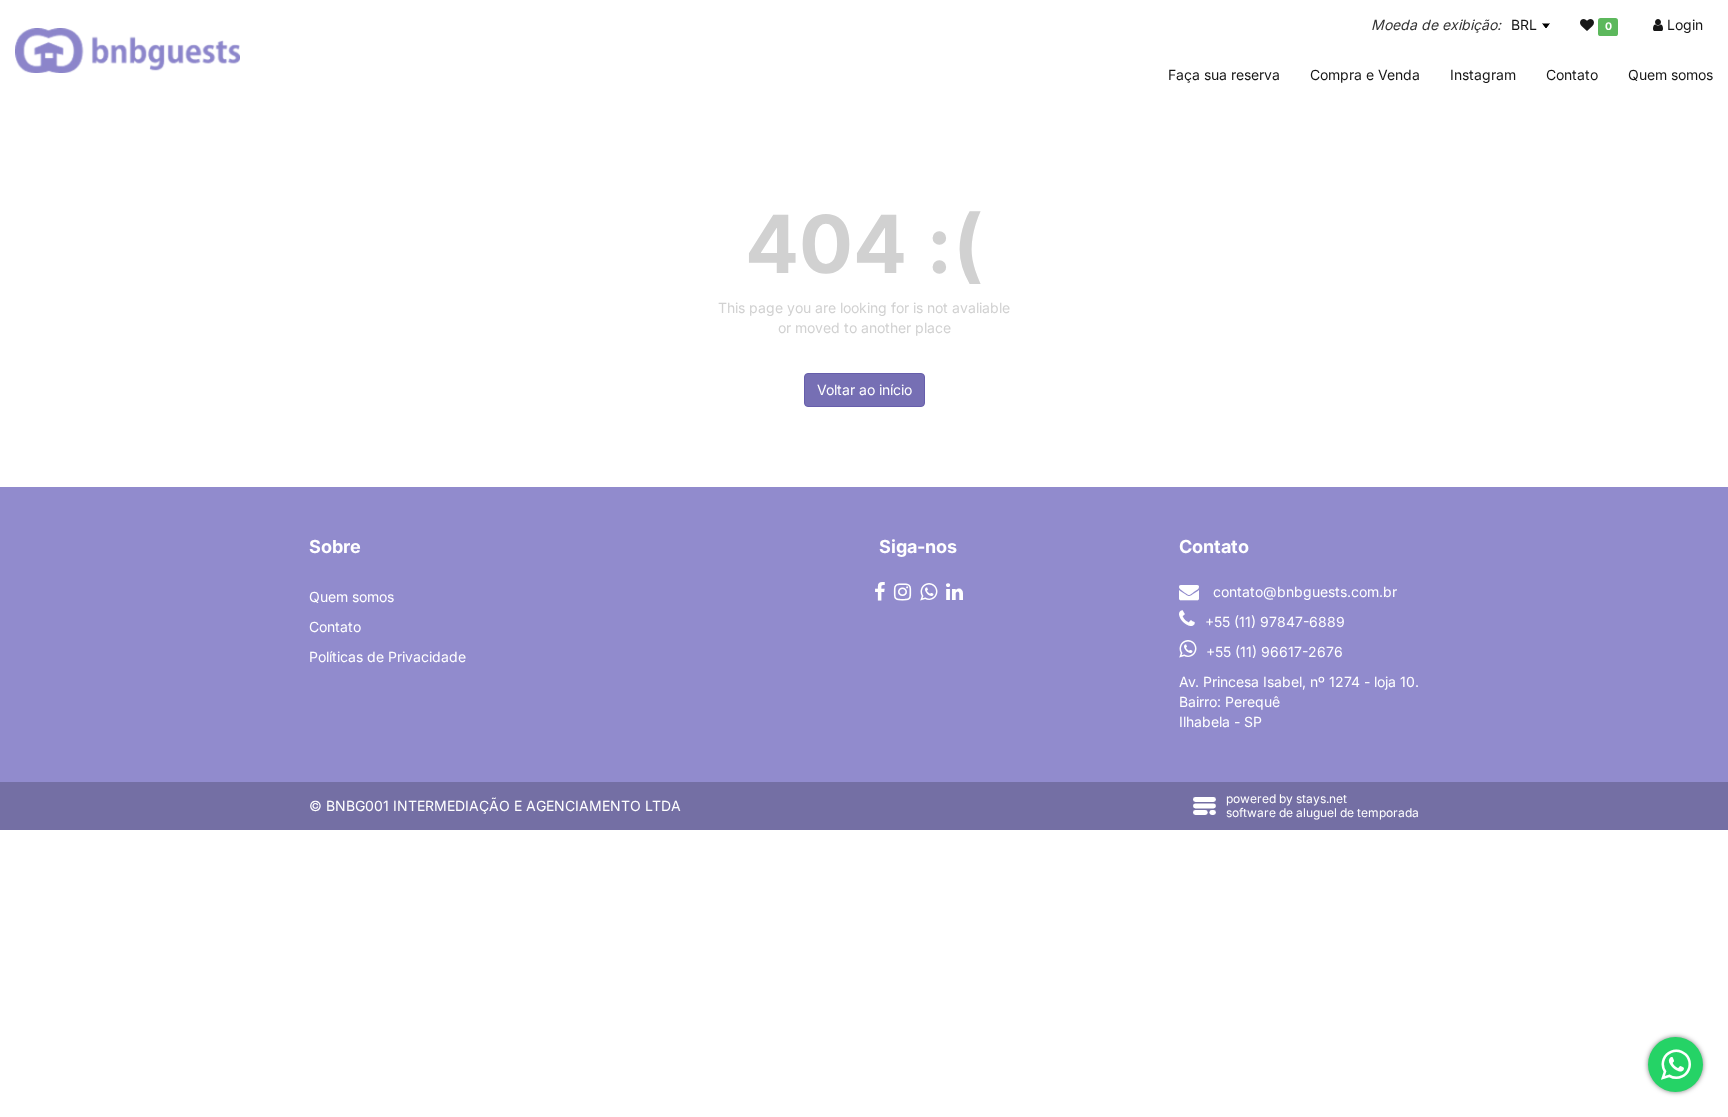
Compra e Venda (1365, 74)
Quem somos (1670, 74)
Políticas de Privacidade (387, 656)
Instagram (1483, 74)
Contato (1572, 74)
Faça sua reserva (1224, 74)
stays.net (1321, 798)
